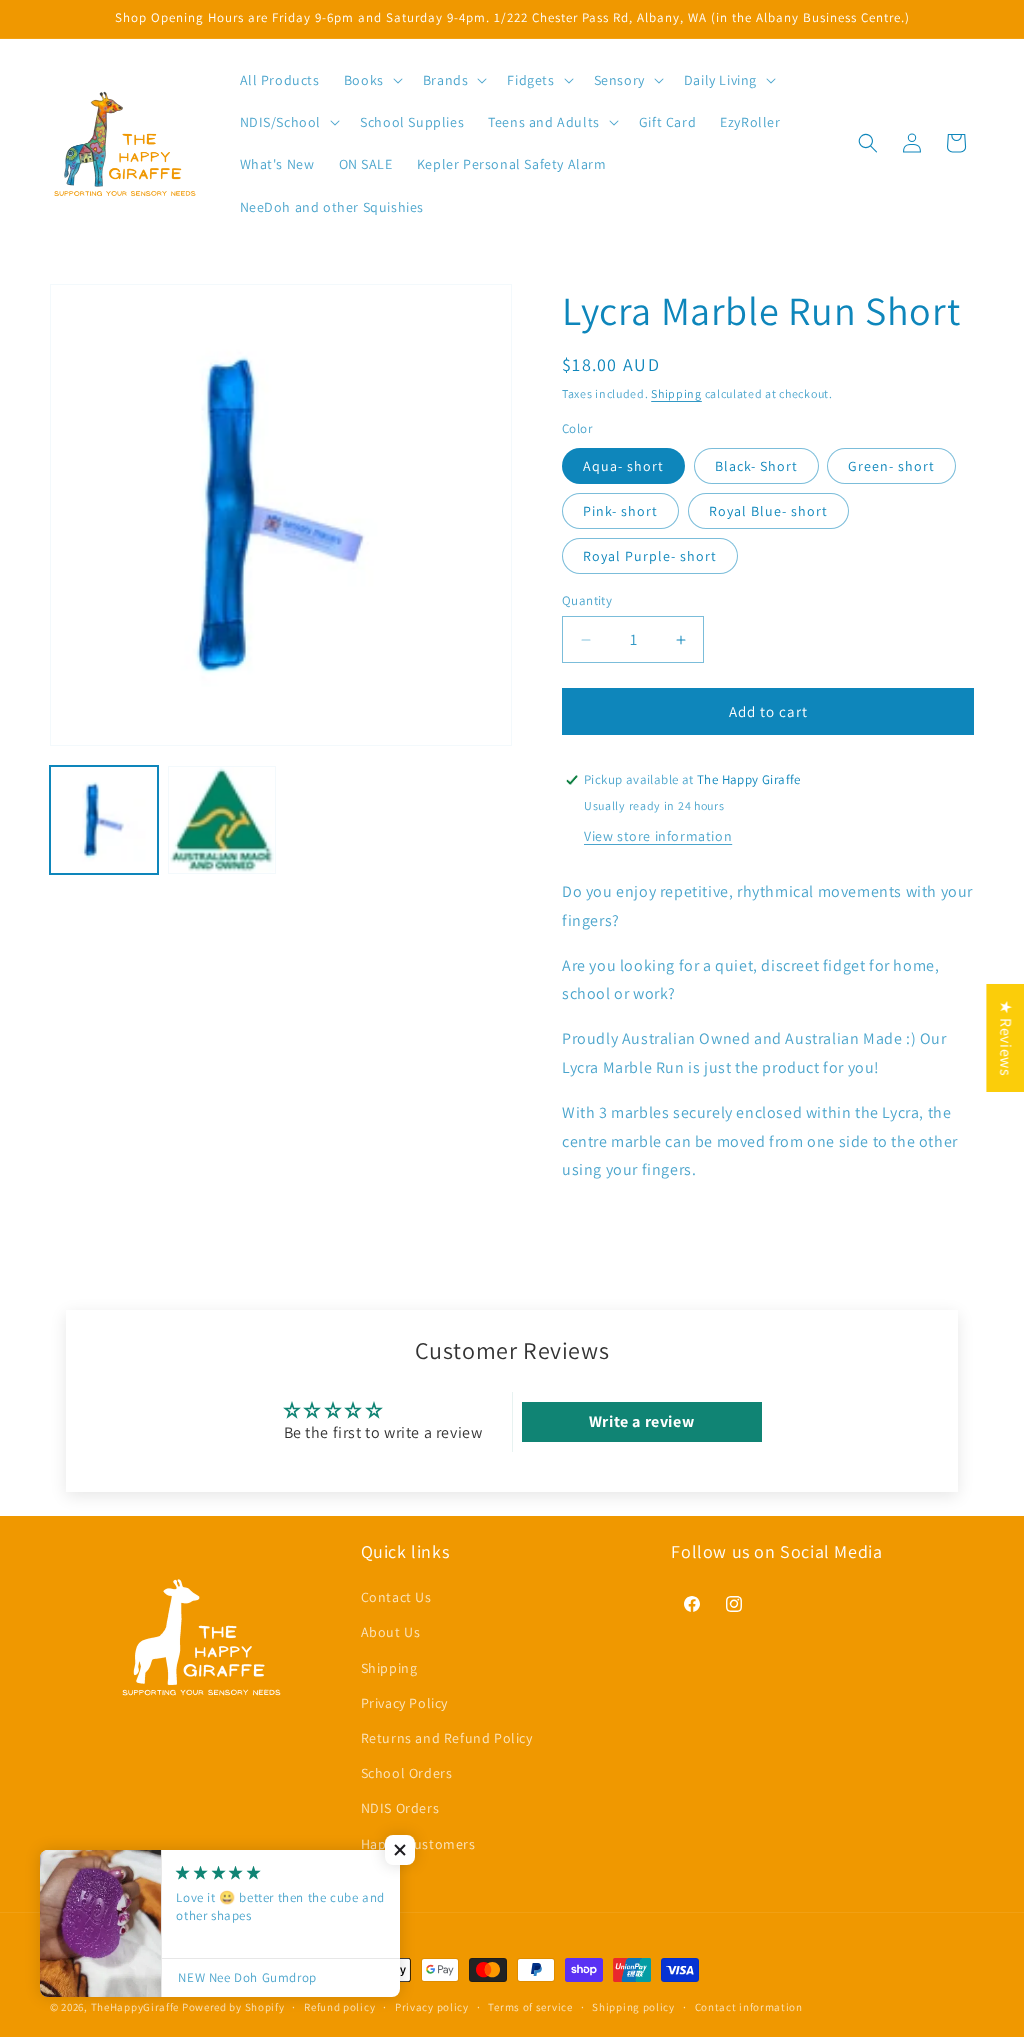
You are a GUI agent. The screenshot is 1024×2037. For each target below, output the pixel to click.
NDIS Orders (400, 1808)
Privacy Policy (404, 1703)
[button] (371, 80)
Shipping (676, 393)
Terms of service (530, 2007)
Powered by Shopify (233, 2007)
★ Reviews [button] (1005, 1037)
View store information (658, 836)
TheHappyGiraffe (135, 2007)
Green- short (891, 466)
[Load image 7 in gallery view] (222, 820)
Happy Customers (418, 1844)
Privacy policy (432, 2007)
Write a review (641, 1421)
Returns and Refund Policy (447, 1738)
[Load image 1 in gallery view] (104, 820)
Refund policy (339, 2007)
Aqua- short (623, 466)
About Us (391, 1632)
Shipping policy (633, 2007)
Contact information (749, 2007)
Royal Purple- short (650, 556)
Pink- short (620, 511)
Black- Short (756, 466)
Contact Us (396, 1597)
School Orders (407, 1773)
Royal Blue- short (768, 511)
